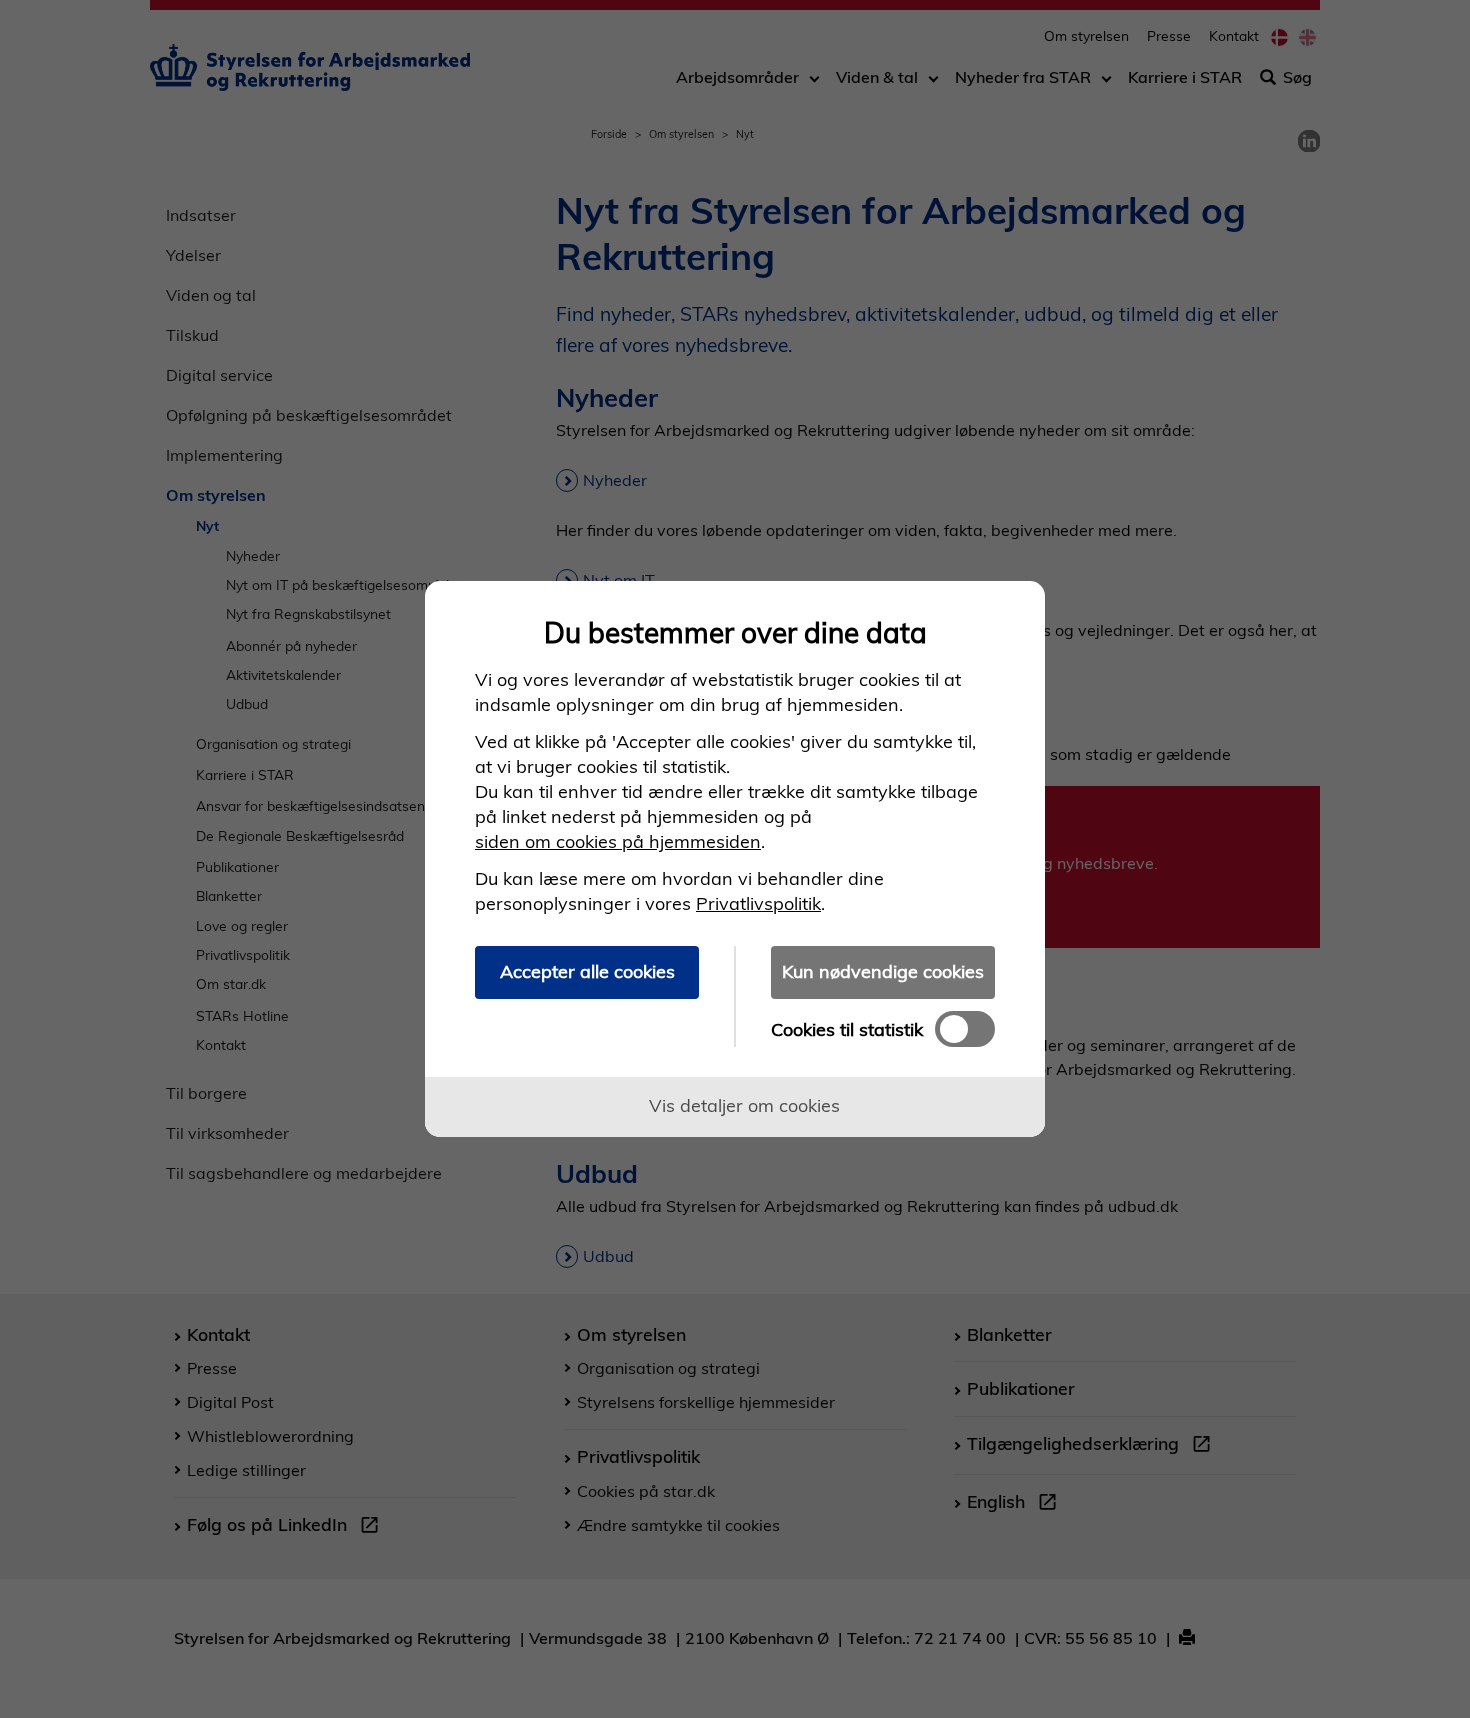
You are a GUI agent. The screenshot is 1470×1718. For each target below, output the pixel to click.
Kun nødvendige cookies (883, 971)
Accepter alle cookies (587, 971)
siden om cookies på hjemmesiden (618, 841)
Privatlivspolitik (758, 903)
